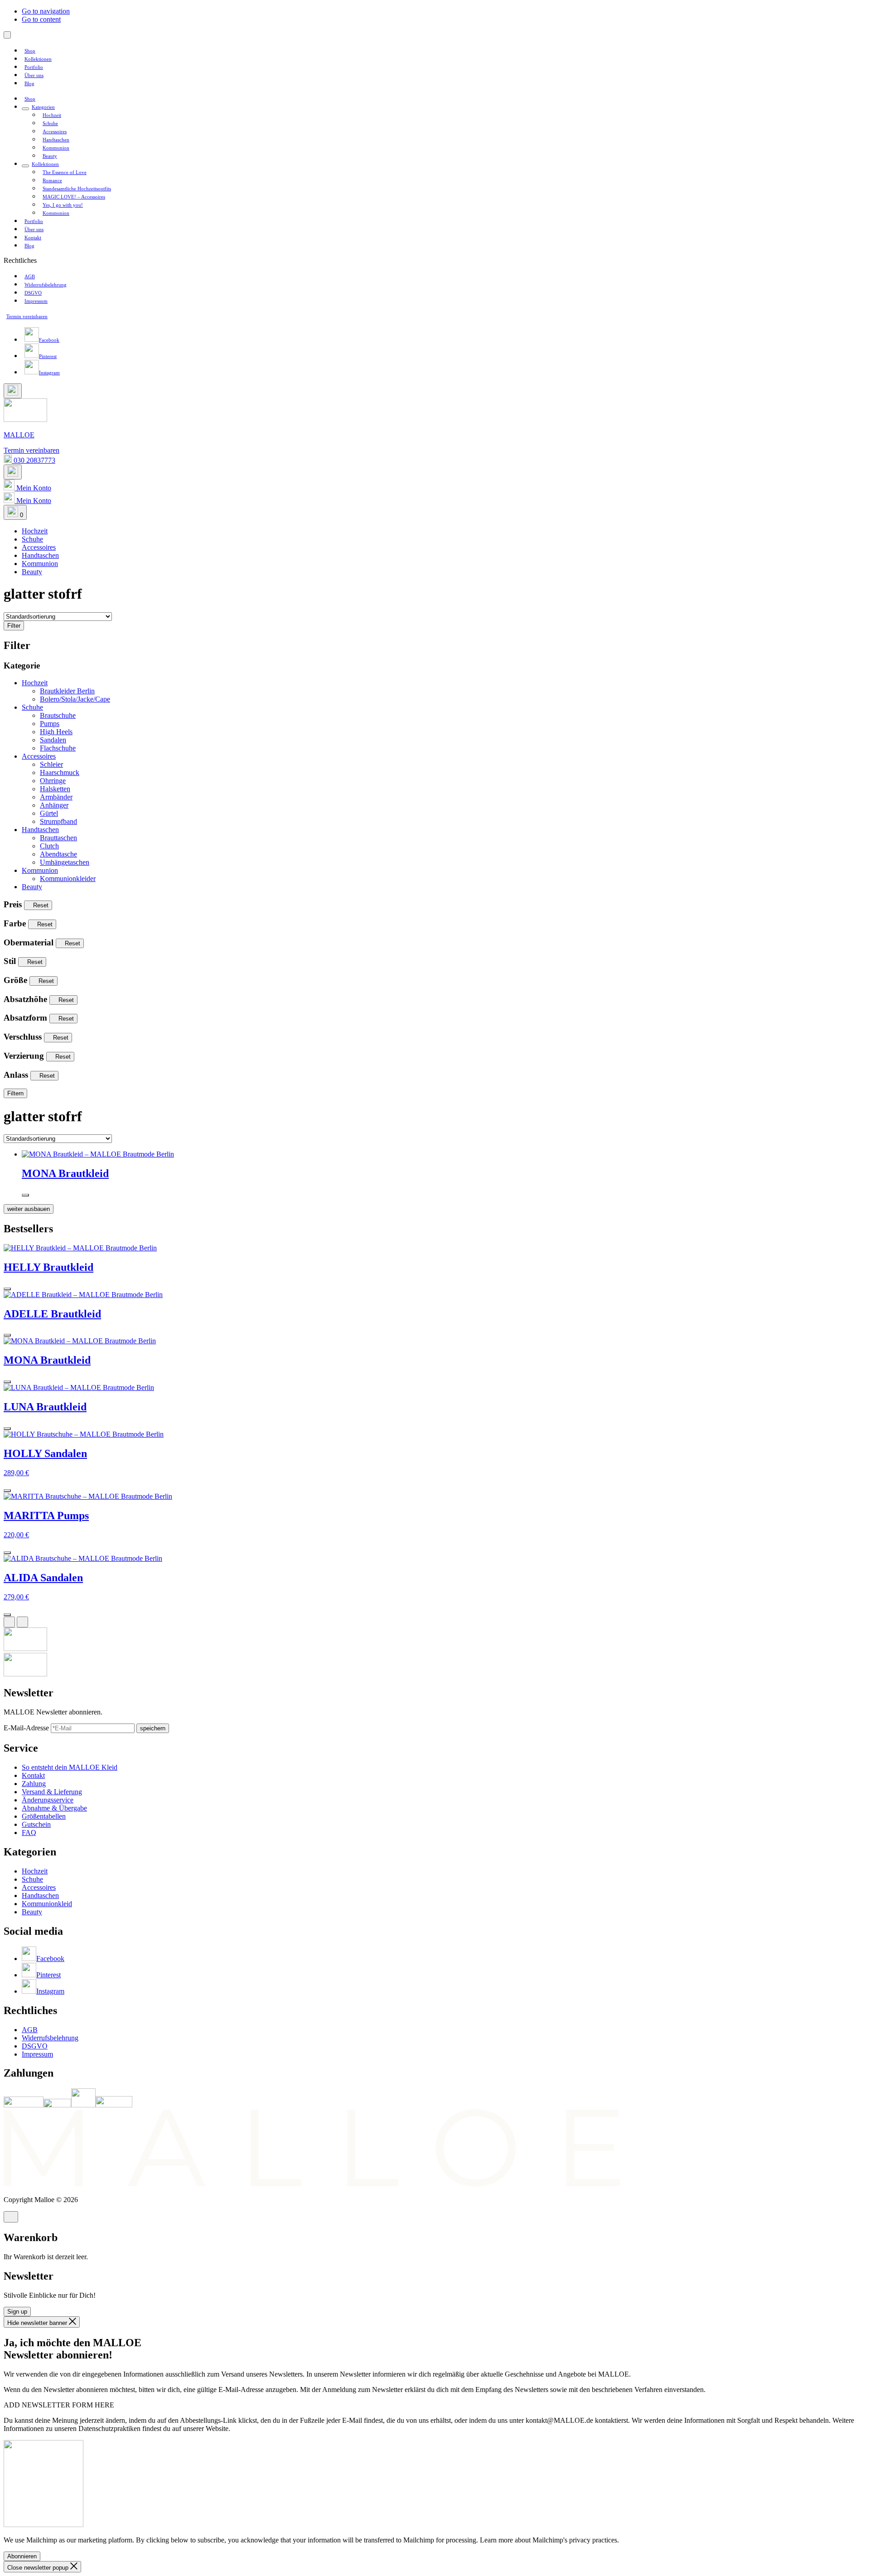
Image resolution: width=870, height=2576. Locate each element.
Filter (14, 626)
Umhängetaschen (65, 862)
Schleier (51, 764)
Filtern (15, 1093)
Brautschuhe (58, 715)
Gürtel (49, 813)
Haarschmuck (60, 772)
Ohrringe (53, 781)
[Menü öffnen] (7, 35)
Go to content (41, 19)
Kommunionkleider (68, 879)
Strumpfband (58, 821)
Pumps (50, 724)
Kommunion (40, 870)
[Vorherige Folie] (9, 1622)
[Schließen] (11, 2217)
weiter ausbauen (29, 1209)
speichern (153, 1728)
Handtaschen (40, 830)
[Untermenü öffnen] (25, 109)
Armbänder (56, 797)
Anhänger (54, 805)
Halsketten (55, 789)
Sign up (17, 2312)
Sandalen (53, 740)
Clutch (49, 846)
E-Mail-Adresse (27, 1728)
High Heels (56, 732)
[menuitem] (30, 51)
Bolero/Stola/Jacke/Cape (75, 699)
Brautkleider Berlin (67, 691)
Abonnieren (22, 2556)
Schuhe (32, 707)
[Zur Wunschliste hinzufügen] (25, 1195)
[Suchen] (13, 391)
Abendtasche (58, 854)
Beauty (32, 887)
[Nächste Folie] (22, 1622)
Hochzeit (35, 683)
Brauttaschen (58, 838)
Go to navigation (46, 11)
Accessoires (39, 756)
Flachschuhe (58, 748)
